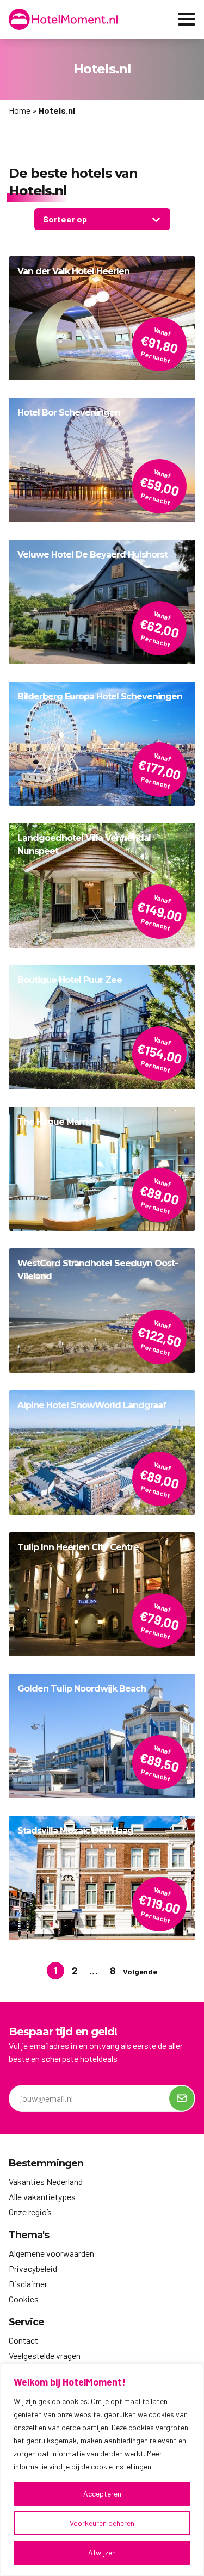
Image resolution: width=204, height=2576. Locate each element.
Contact (23, 2340)
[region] (102, 2470)
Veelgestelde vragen (45, 2355)
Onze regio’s (30, 2212)
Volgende (140, 1971)
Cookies (24, 2299)
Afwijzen (102, 2552)
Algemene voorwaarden (51, 2253)
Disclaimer (28, 2284)
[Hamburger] (187, 19)
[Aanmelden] (182, 2098)
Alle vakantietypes (42, 2197)
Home (20, 110)
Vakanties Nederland (46, 2181)
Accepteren (102, 2494)
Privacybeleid (33, 2268)
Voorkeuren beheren (102, 2523)
